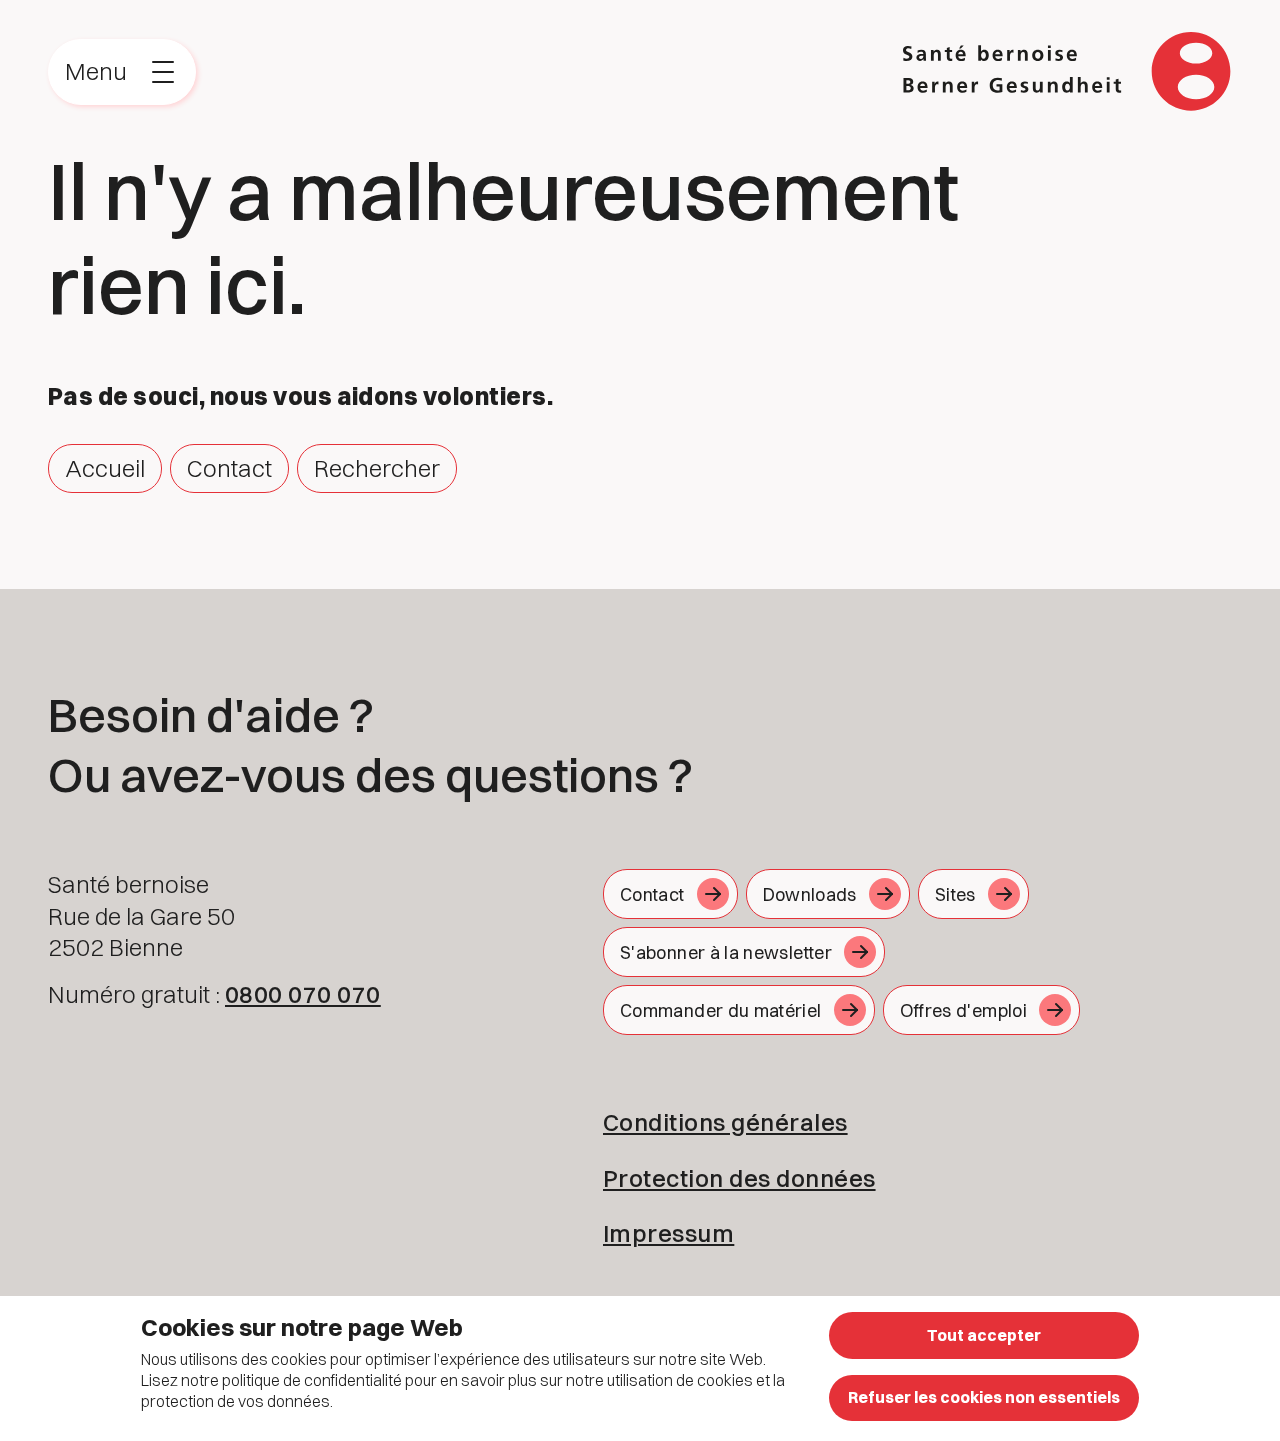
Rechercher (377, 468)
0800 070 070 (303, 994)
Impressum (668, 1233)
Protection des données (739, 1178)
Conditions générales (725, 1122)
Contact (229, 468)
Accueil (105, 468)
